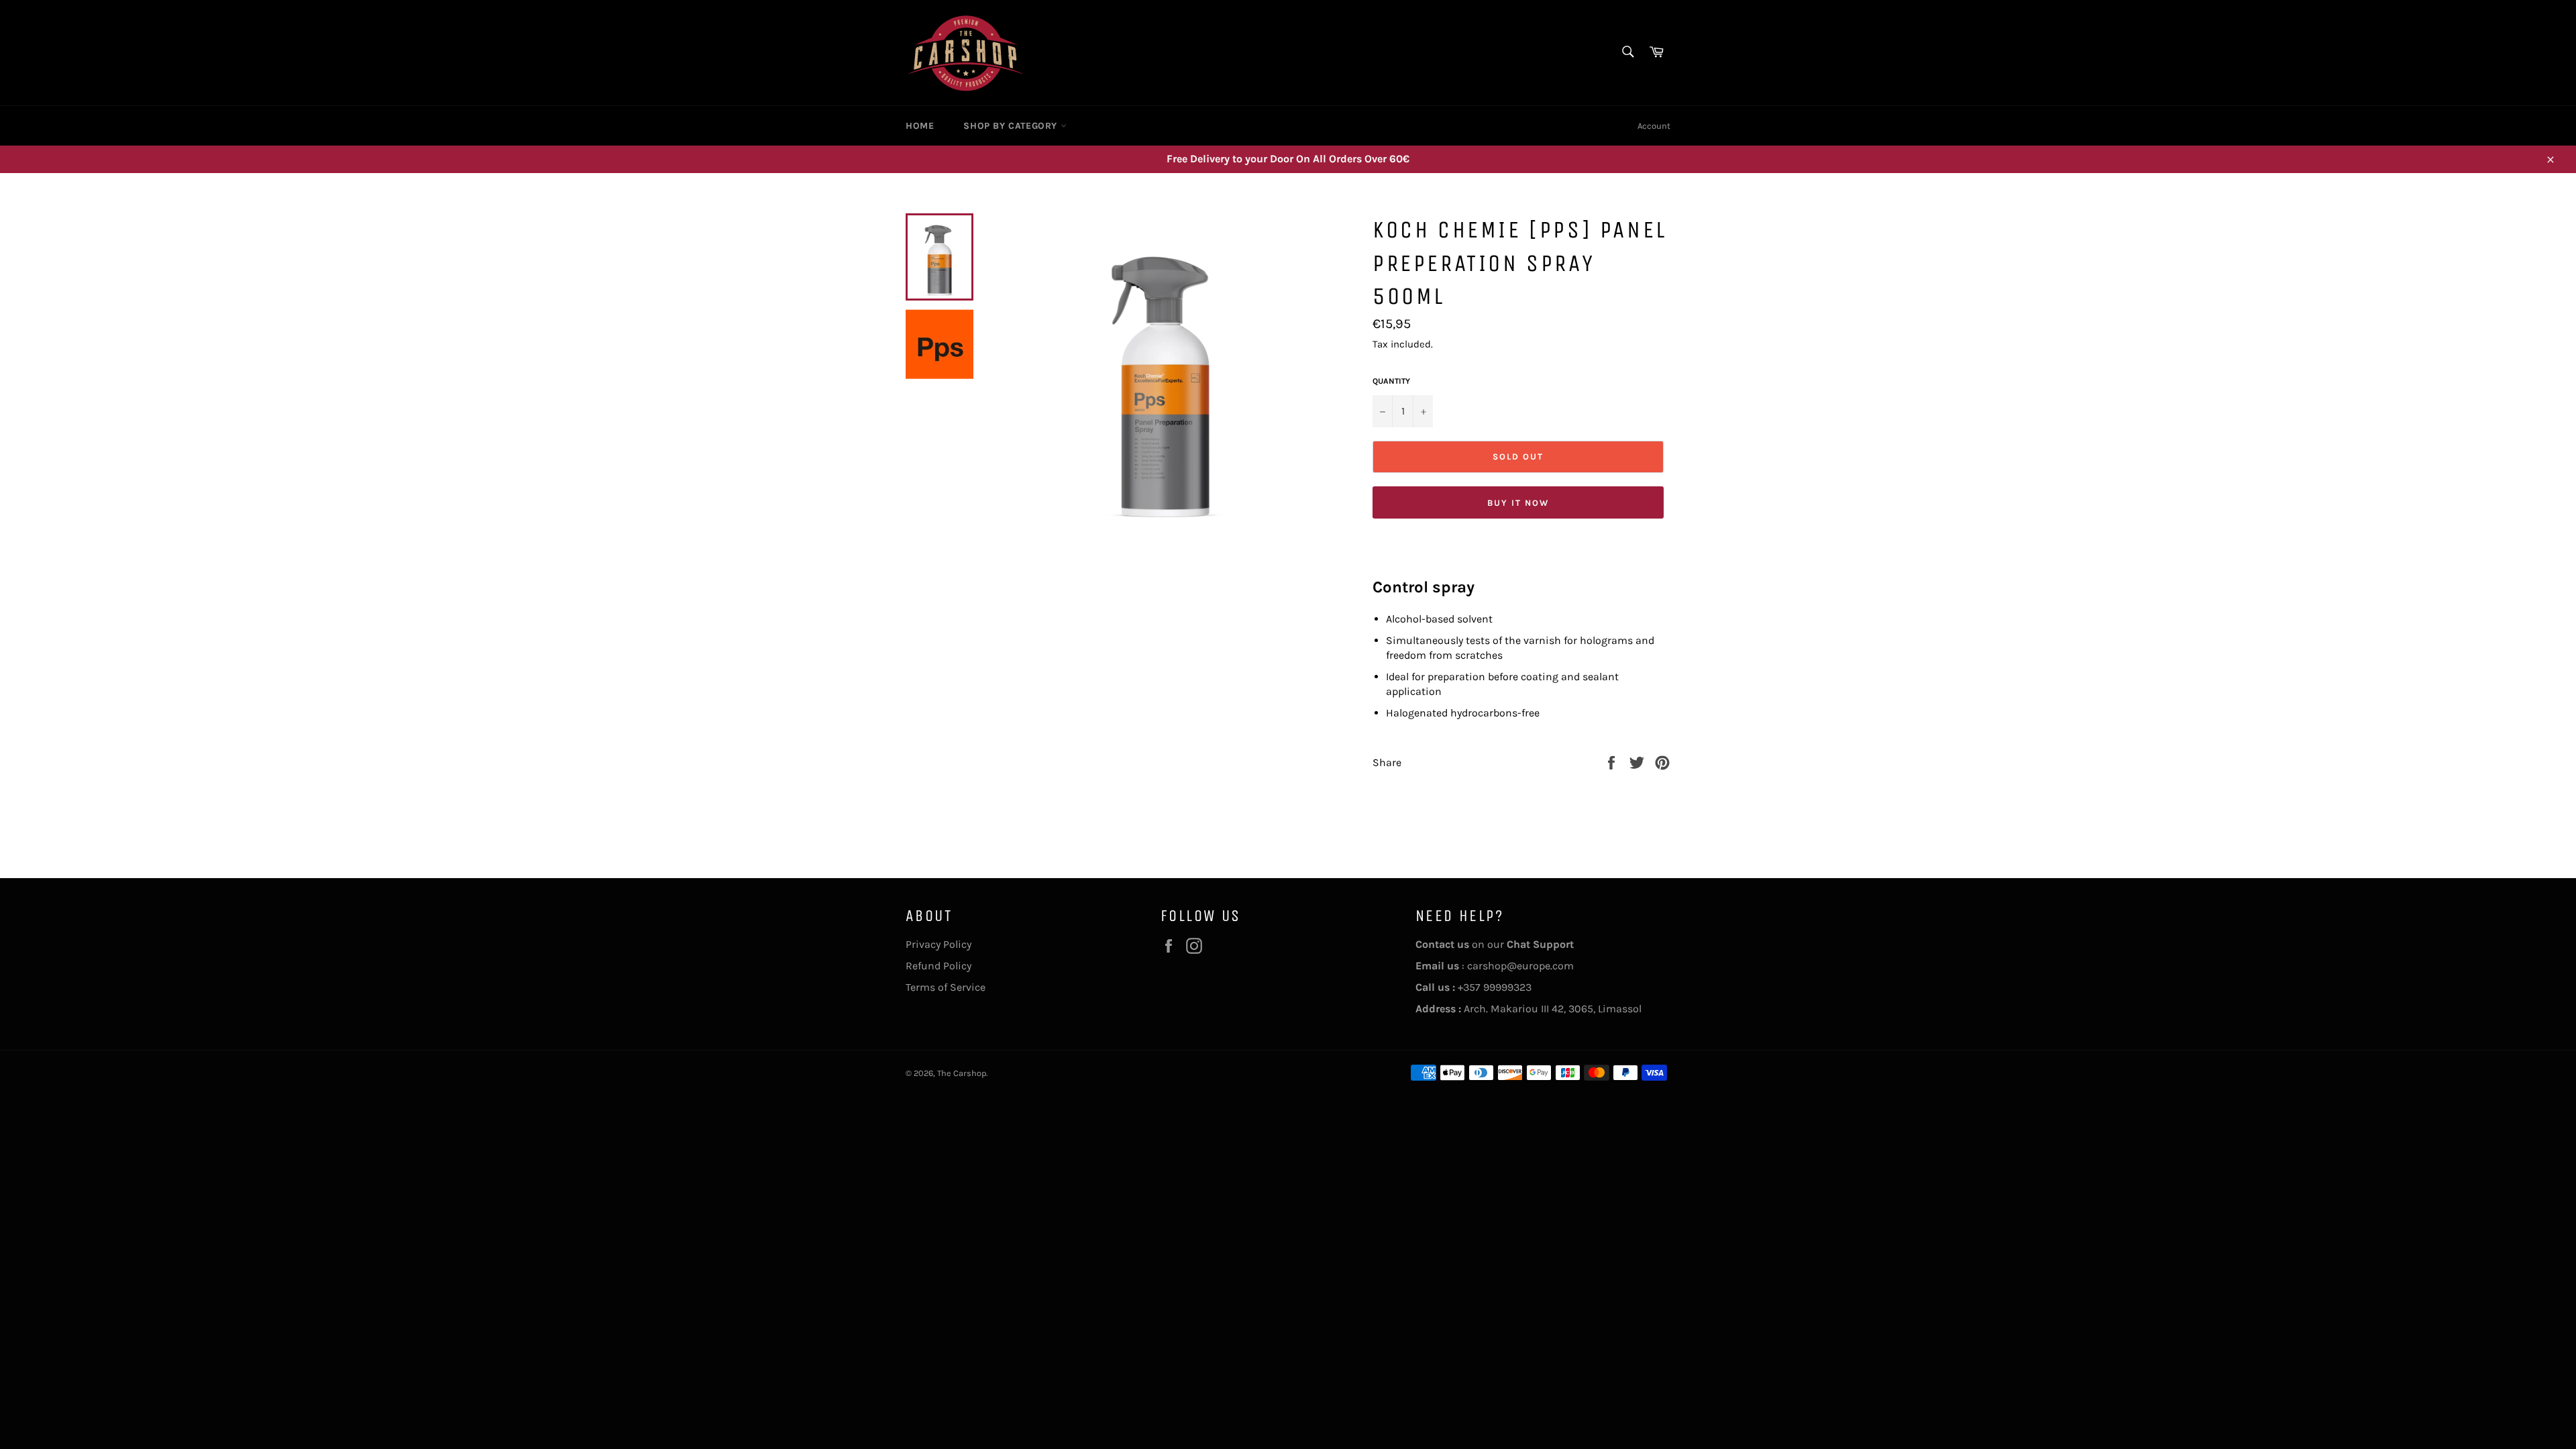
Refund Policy (938, 966)
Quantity (1391, 381)
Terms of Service (946, 987)
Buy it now (1518, 503)
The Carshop (962, 1073)
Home (920, 126)
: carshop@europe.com (1495, 966)
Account (1654, 126)
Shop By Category (1012, 126)
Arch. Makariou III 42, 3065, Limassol (1528, 1009)
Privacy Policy (938, 944)
